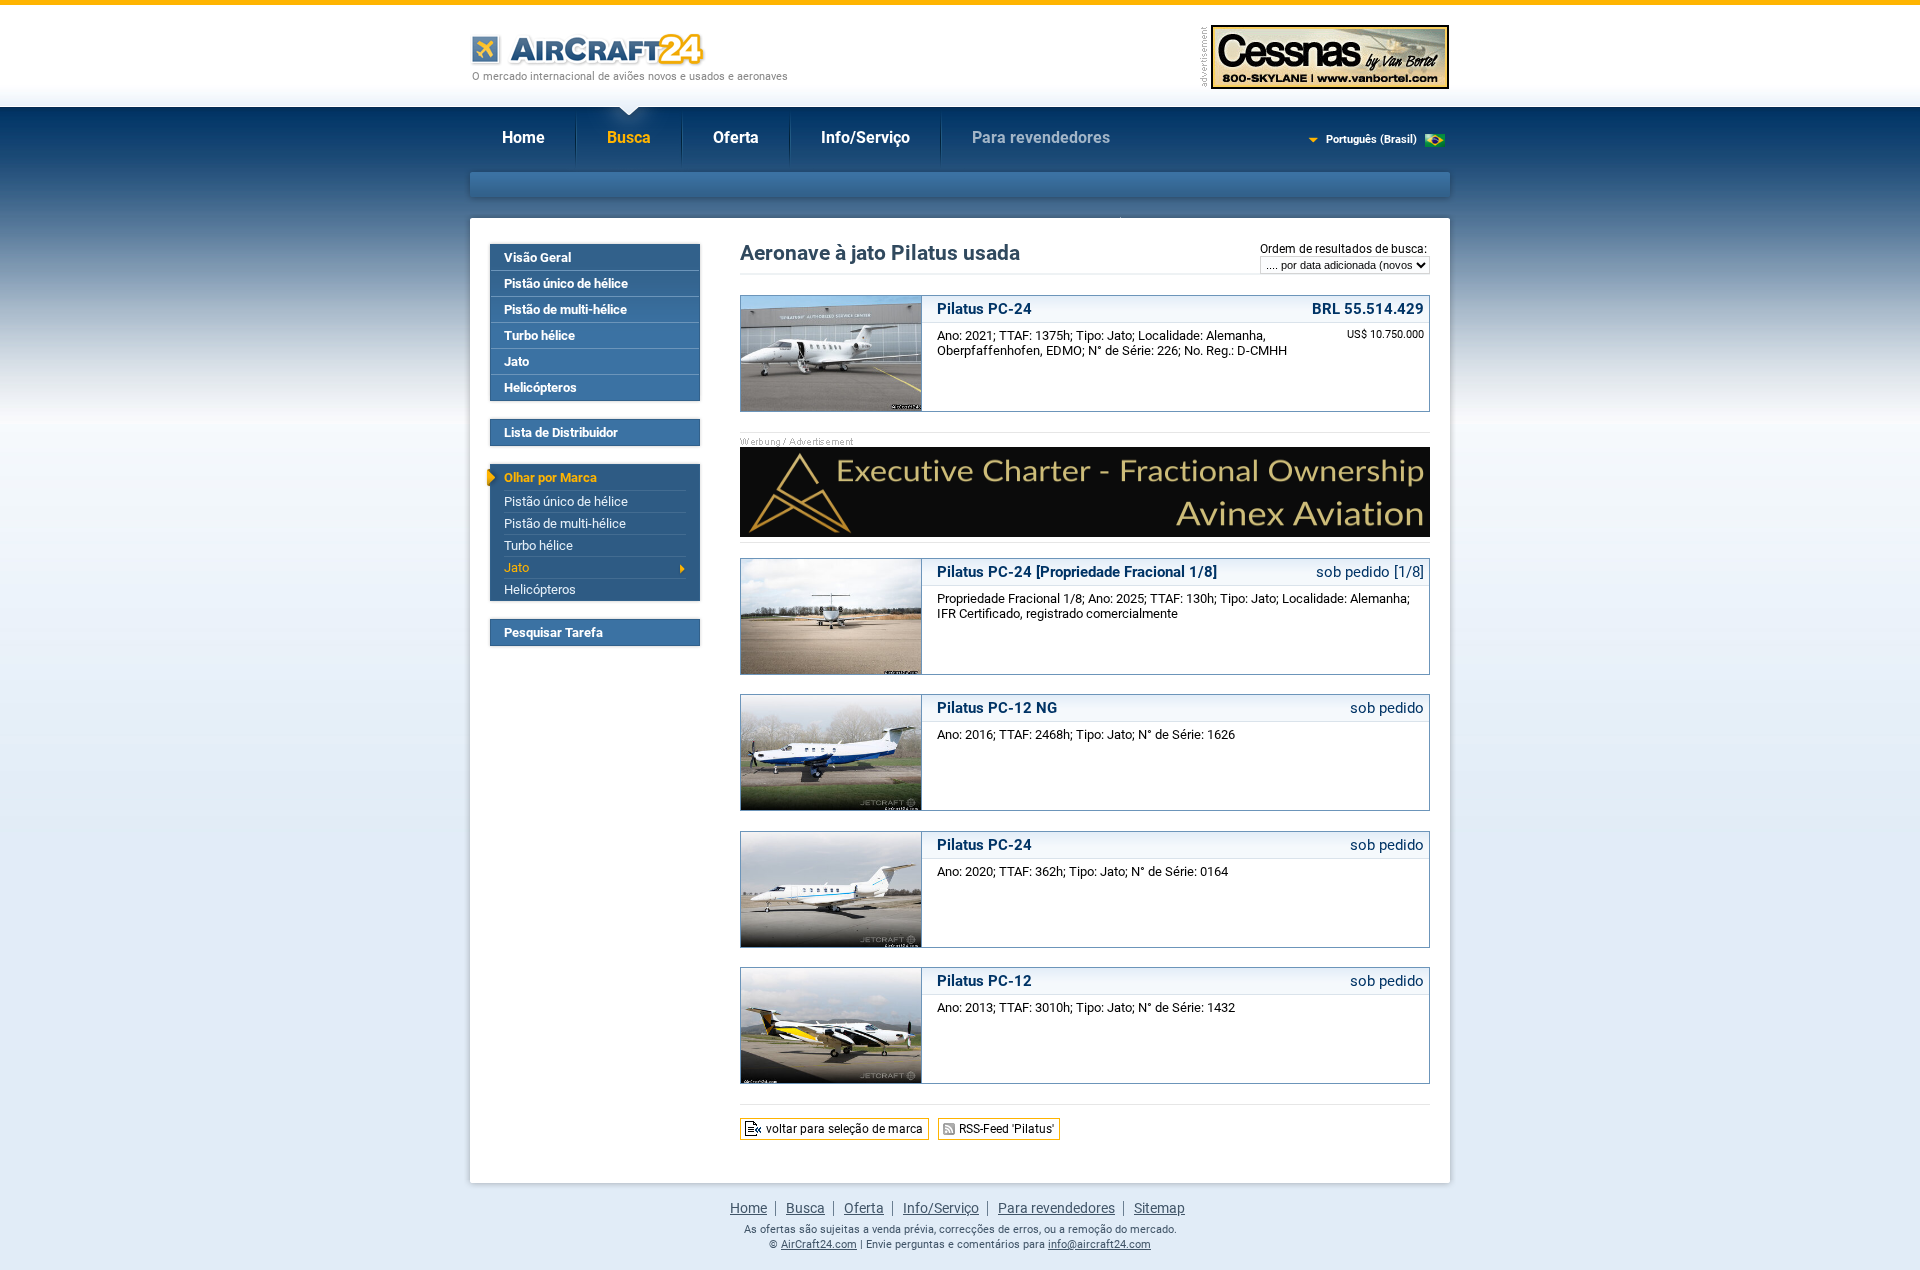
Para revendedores (1041, 137)
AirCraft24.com (819, 1244)
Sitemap (1159, 1208)
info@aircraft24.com (1099, 1244)
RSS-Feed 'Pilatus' (1006, 1129)
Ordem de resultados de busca (1342, 249)
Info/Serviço (865, 137)
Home (523, 137)
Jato (516, 361)
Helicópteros (540, 387)
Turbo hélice (539, 335)
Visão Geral (537, 257)
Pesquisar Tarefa (553, 632)
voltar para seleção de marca (844, 1129)
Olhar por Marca (550, 477)
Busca (629, 137)
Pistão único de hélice (566, 283)
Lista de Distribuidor (561, 432)
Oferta (736, 137)
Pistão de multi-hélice (565, 309)
